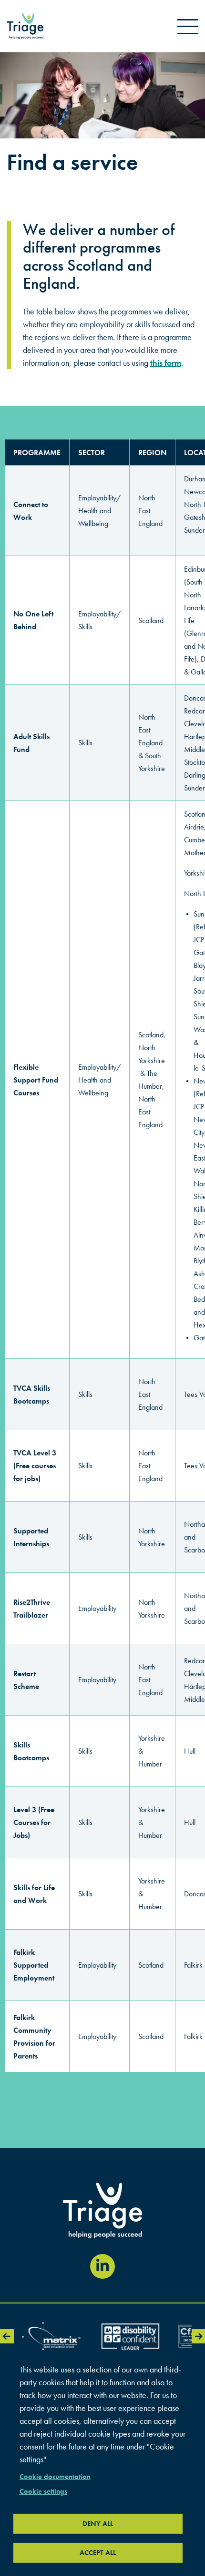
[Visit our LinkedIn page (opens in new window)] (102, 2266)
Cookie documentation (55, 2477)
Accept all (98, 2553)
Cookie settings (43, 2491)
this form (166, 363)
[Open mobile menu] (188, 26)
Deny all (98, 2524)
